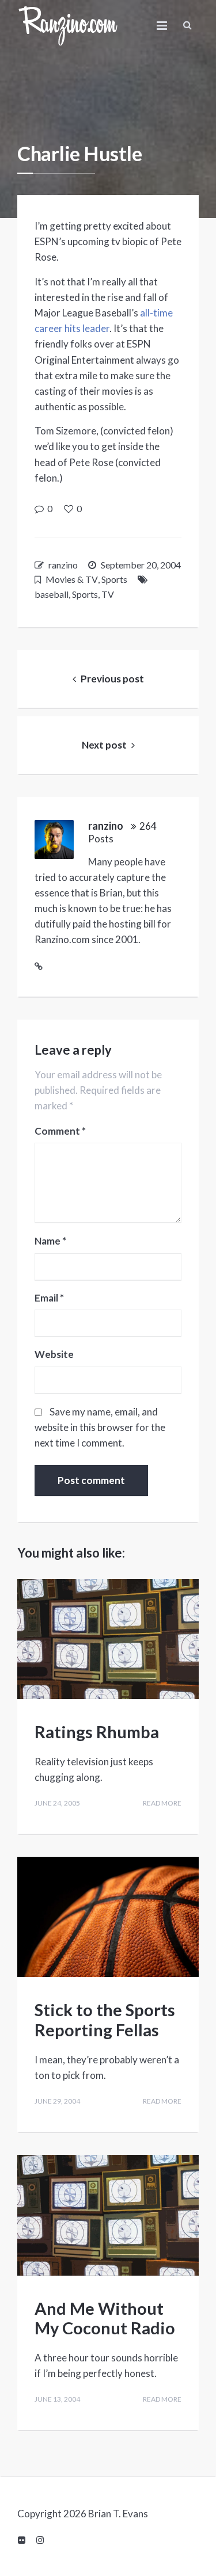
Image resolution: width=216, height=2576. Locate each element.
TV (108, 594)
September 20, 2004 (141, 565)
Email (49, 1298)
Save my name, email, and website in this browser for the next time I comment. (100, 1427)
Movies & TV (72, 579)
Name (50, 1241)
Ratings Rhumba (97, 1732)
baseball (52, 594)
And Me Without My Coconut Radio (105, 2318)
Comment (60, 1131)
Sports (114, 579)
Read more (162, 1803)
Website (54, 1354)
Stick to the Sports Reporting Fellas (105, 2020)
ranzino (63, 565)
